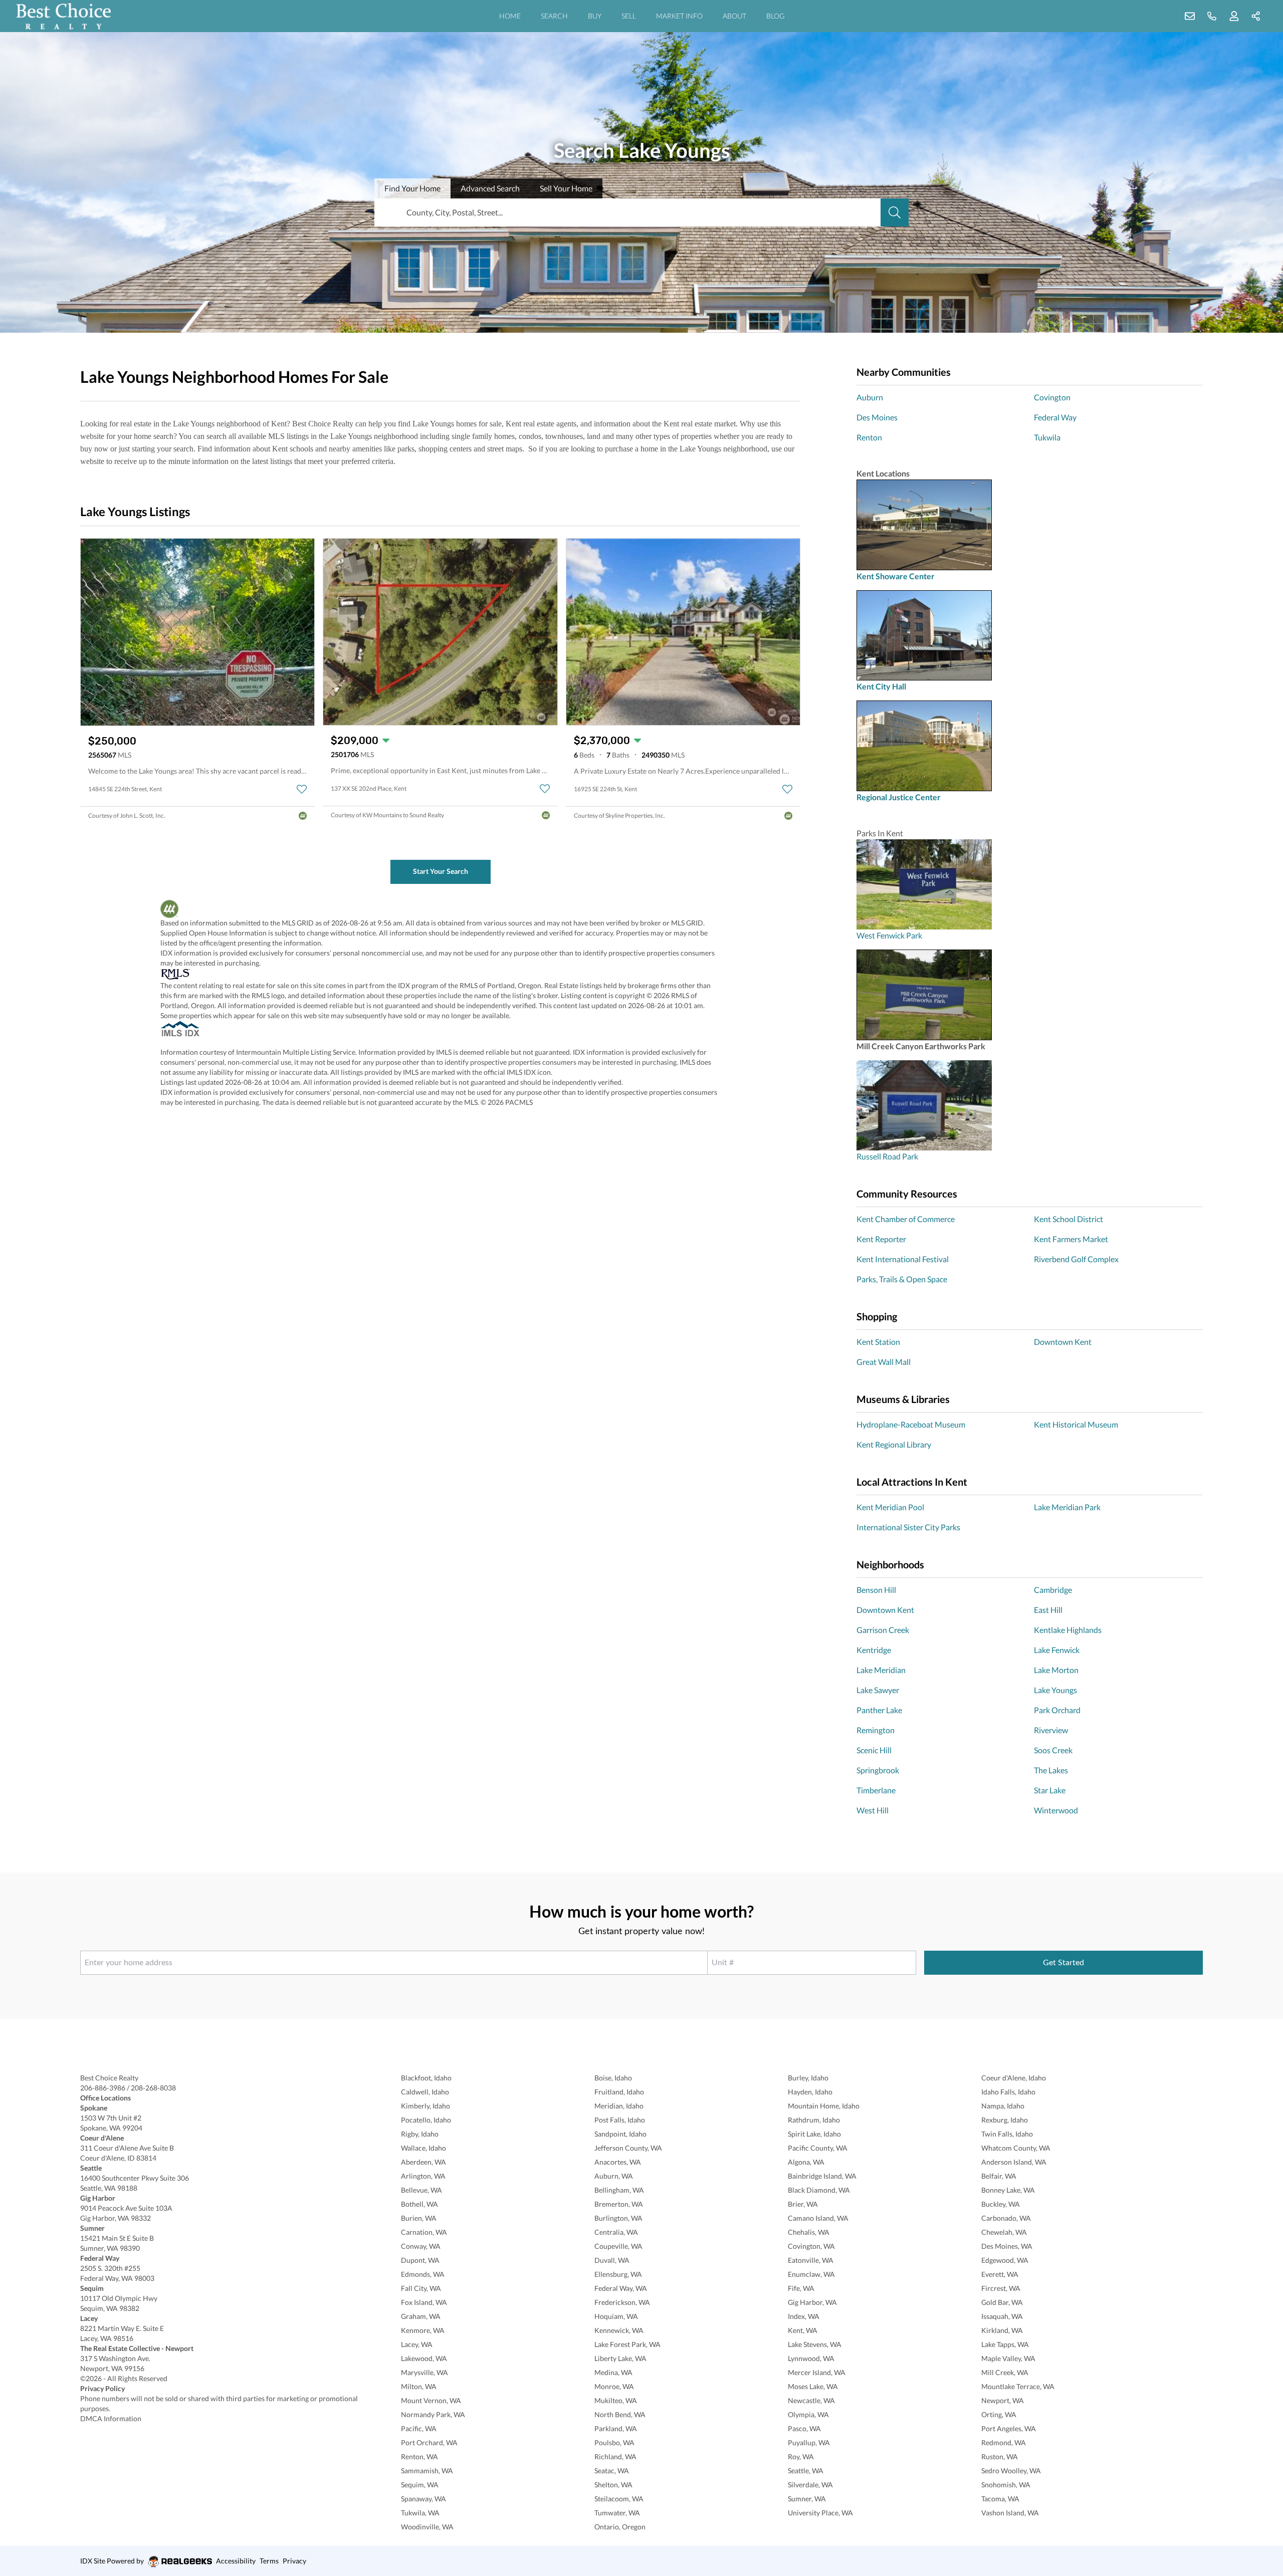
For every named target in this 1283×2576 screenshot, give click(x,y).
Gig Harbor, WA (812, 2302)
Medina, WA (613, 2372)
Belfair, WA (999, 2176)
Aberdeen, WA (423, 2162)
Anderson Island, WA (1014, 2162)
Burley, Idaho (808, 2078)
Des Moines (877, 417)
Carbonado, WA (1006, 2218)
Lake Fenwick (1057, 1650)
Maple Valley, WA (1008, 2358)
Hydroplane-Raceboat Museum (911, 1424)
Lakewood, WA (424, 2358)
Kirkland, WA (1002, 2330)
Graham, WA (421, 2316)
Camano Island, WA (818, 2218)
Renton (869, 437)
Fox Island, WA (424, 2302)
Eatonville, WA (811, 2260)
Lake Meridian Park (1067, 1507)
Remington (876, 1730)
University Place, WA (820, 2513)
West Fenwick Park (889, 935)
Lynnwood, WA (811, 2358)
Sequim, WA (420, 2485)
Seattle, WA (806, 2471)
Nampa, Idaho (1003, 2106)
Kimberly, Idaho (425, 2106)
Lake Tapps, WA (1005, 2344)
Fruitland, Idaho (619, 2092)
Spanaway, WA (423, 2499)
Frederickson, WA (622, 2302)
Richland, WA (615, 2456)
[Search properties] (895, 212)
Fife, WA (801, 2288)
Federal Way (1055, 417)
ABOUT (734, 16)
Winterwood (1056, 1810)
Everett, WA (1000, 2274)
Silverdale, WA (810, 2485)
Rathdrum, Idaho (814, 2120)
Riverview (1051, 1730)
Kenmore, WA (423, 2330)
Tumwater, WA (617, 2513)
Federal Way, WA (621, 2288)
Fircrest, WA (1001, 2288)
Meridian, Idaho (619, 2106)
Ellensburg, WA (618, 2274)
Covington (1052, 397)
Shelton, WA (613, 2485)
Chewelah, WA (1004, 2232)
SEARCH (554, 16)
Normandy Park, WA (433, 2414)
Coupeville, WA (618, 2246)
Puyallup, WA (809, 2442)
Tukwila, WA (420, 2513)
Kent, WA (803, 2330)
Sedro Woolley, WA (1011, 2471)
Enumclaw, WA (811, 2274)
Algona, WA (806, 2162)
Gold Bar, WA (1002, 2302)
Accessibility (236, 2561)
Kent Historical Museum (1076, 1424)
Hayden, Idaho (810, 2092)
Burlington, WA (618, 2218)
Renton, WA (419, 2456)
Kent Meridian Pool (890, 1507)
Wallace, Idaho (423, 2148)
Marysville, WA (424, 2372)
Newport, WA (1003, 2400)
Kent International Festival (903, 1259)
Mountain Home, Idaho (824, 2106)
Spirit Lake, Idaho (814, 2134)
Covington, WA (811, 2246)
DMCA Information (111, 2418)
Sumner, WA (807, 2499)
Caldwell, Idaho (425, 2092)
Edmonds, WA (423, 2274)
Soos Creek (1053, 1750)
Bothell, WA (419, 2204)
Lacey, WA (417, 2344)
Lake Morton (1056, 1670)
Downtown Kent (1063, 1342)
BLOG (775, 16)
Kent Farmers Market (1071, 1239)
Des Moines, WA (1007, 2246)
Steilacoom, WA (619, 2499)
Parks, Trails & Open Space (902, 1279)
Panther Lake (879, 1710)
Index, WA (804, 2316)
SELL (629, 16)
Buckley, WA (1001, 2204)
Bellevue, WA (421, 2190)
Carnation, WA (424, 2232)
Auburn (870, 397)
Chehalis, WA (809, 2232)
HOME (510, 16)
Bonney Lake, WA (1008, 2190)
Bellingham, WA (619, 2190)
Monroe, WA (614, 2386)
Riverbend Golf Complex (1076, 1259)
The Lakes (1051, 1770)
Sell (566, 188)
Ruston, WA (1000, 2456)
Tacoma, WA (1000, 2499)
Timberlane (876, 1790)
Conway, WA (421, 2246)
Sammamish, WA (427, 2471)
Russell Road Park (887, 1156)
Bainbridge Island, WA (822, 2176)
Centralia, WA (616, 2232)
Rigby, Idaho (420, 2134)
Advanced (490, 188)
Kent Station (878, 1342)
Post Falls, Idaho (620, 2120)
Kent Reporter (881, 1239)
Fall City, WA (421, 2288)
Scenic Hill (874, 1750)
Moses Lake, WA (813, 2386)
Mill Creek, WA (1005, 2372)
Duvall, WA (612, 2260)
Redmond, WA (1004, 2442)
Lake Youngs (1055, 1690)
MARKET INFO (679, 16)
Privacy (294, 2561)
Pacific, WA (419, 2428)
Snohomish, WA (1006, 2485)
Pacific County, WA (818, 2148)
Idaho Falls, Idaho (1008, 2092)
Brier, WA (803, 2204)
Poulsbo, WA (614, 2442)
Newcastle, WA (811, 2400)
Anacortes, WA (618, 2162)
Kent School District (1068, 1219)
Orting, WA (999, 2414)
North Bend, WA (620, 2414)
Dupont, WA (420, 2260)
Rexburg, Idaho (1005, 2120)
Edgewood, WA (1005, 2260)
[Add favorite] (302, 789)
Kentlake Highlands (1068, 1630)
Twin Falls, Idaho (1007, 2134)
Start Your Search (441, 871)
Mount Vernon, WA (431, 2400)
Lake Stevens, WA (815, 2344)
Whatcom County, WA (1016, 2148)
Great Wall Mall (884, 1362)
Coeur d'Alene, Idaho (1014, 2078)
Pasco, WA (804, 2428)
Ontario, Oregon (620, 2527)
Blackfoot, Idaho (426, 2078)
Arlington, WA (423, 2176)
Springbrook (878, 1770)
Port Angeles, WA (1009, 2428)
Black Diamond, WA (819, 2190)
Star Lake (1050, 1790)
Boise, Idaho (613, 2078)
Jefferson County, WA (628, 2148)
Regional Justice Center (899, 797)
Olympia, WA (808, 2414)
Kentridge (874, 1650)
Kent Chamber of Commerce (906, 1219)
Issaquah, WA (1002, 2316)
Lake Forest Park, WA (627, 2344)
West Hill (873, 1810)
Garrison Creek (883, 1630)
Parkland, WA (616, 2428)
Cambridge (1053, 1590)
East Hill (1048, 1610)
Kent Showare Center (896, 576)
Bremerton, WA (619, 2204)
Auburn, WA (614, 2176)
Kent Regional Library (894, 1444)
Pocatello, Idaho (426, 2120)
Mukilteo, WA (616, 2400)
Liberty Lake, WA (620, 2358)
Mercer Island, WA (817, 2372)
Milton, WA (419, 2386)
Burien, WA (419, 2218)
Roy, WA (801, 2456)
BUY (595, 16)
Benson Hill (876, 1590)
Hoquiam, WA (616, 2316)
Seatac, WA (612, 2471)
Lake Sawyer (878, 1690)
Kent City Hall (881, 686)
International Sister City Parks (908, 1527)
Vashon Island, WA (1010, 2513)
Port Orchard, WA (429, 2442)
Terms (269, 2561)
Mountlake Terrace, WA (1018, 2386)
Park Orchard (1057, 1710)
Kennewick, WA (619, 2330)
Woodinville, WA (427, 2527)
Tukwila (1047, 437)
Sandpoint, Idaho (620, 2134)
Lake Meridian (881, 1670)
